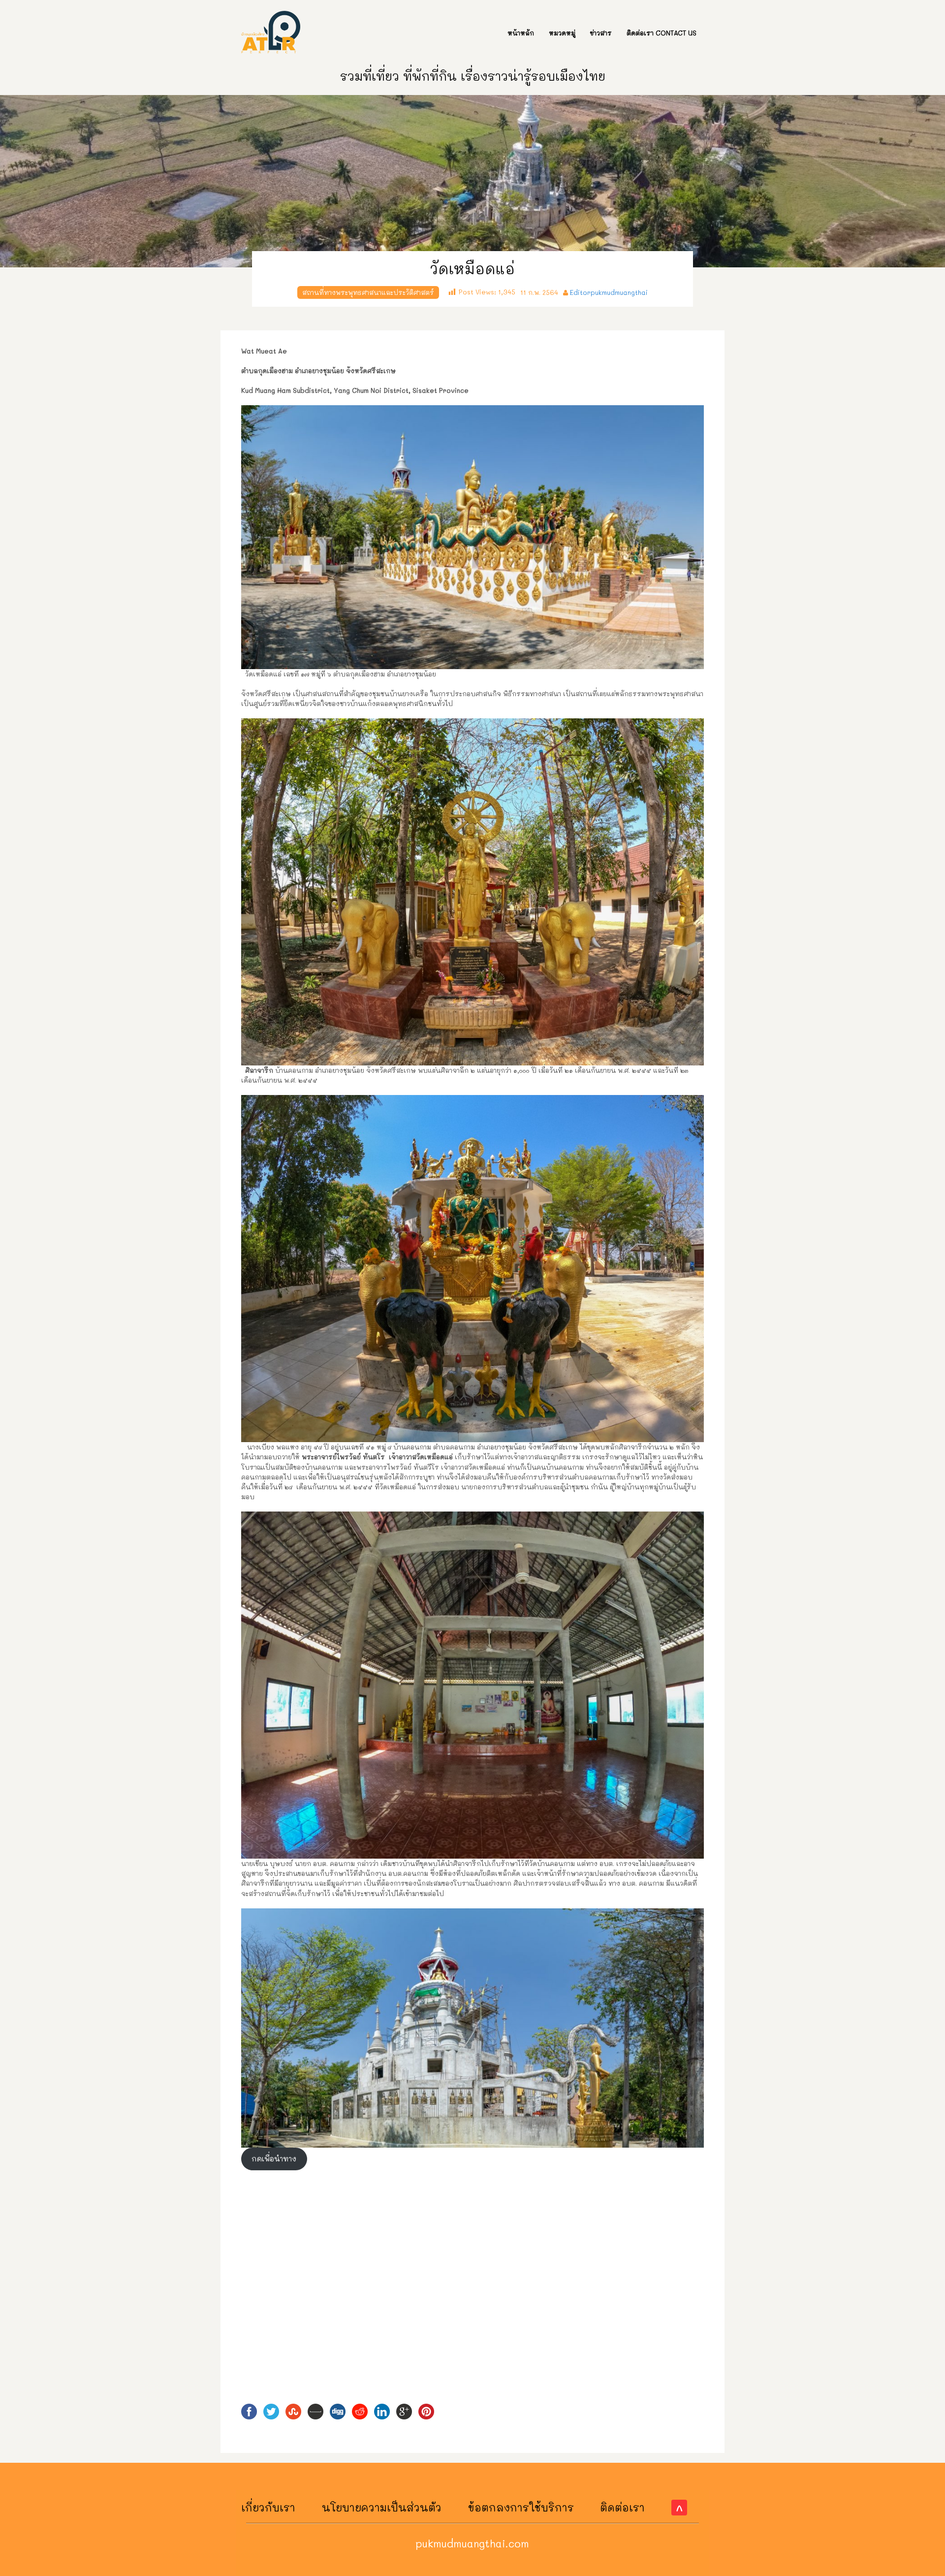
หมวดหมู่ (562, 33)
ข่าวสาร (601, 33)
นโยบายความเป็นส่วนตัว (382, 2507)
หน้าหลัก (521, 33)
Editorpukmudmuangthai (609, 292)
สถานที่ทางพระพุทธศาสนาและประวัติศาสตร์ (368, 292)
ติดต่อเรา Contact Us (661, 33)
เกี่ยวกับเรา (268, 2507)
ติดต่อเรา (622, 2507)
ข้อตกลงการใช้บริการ (521, 2507)
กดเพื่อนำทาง (274, 2159)
